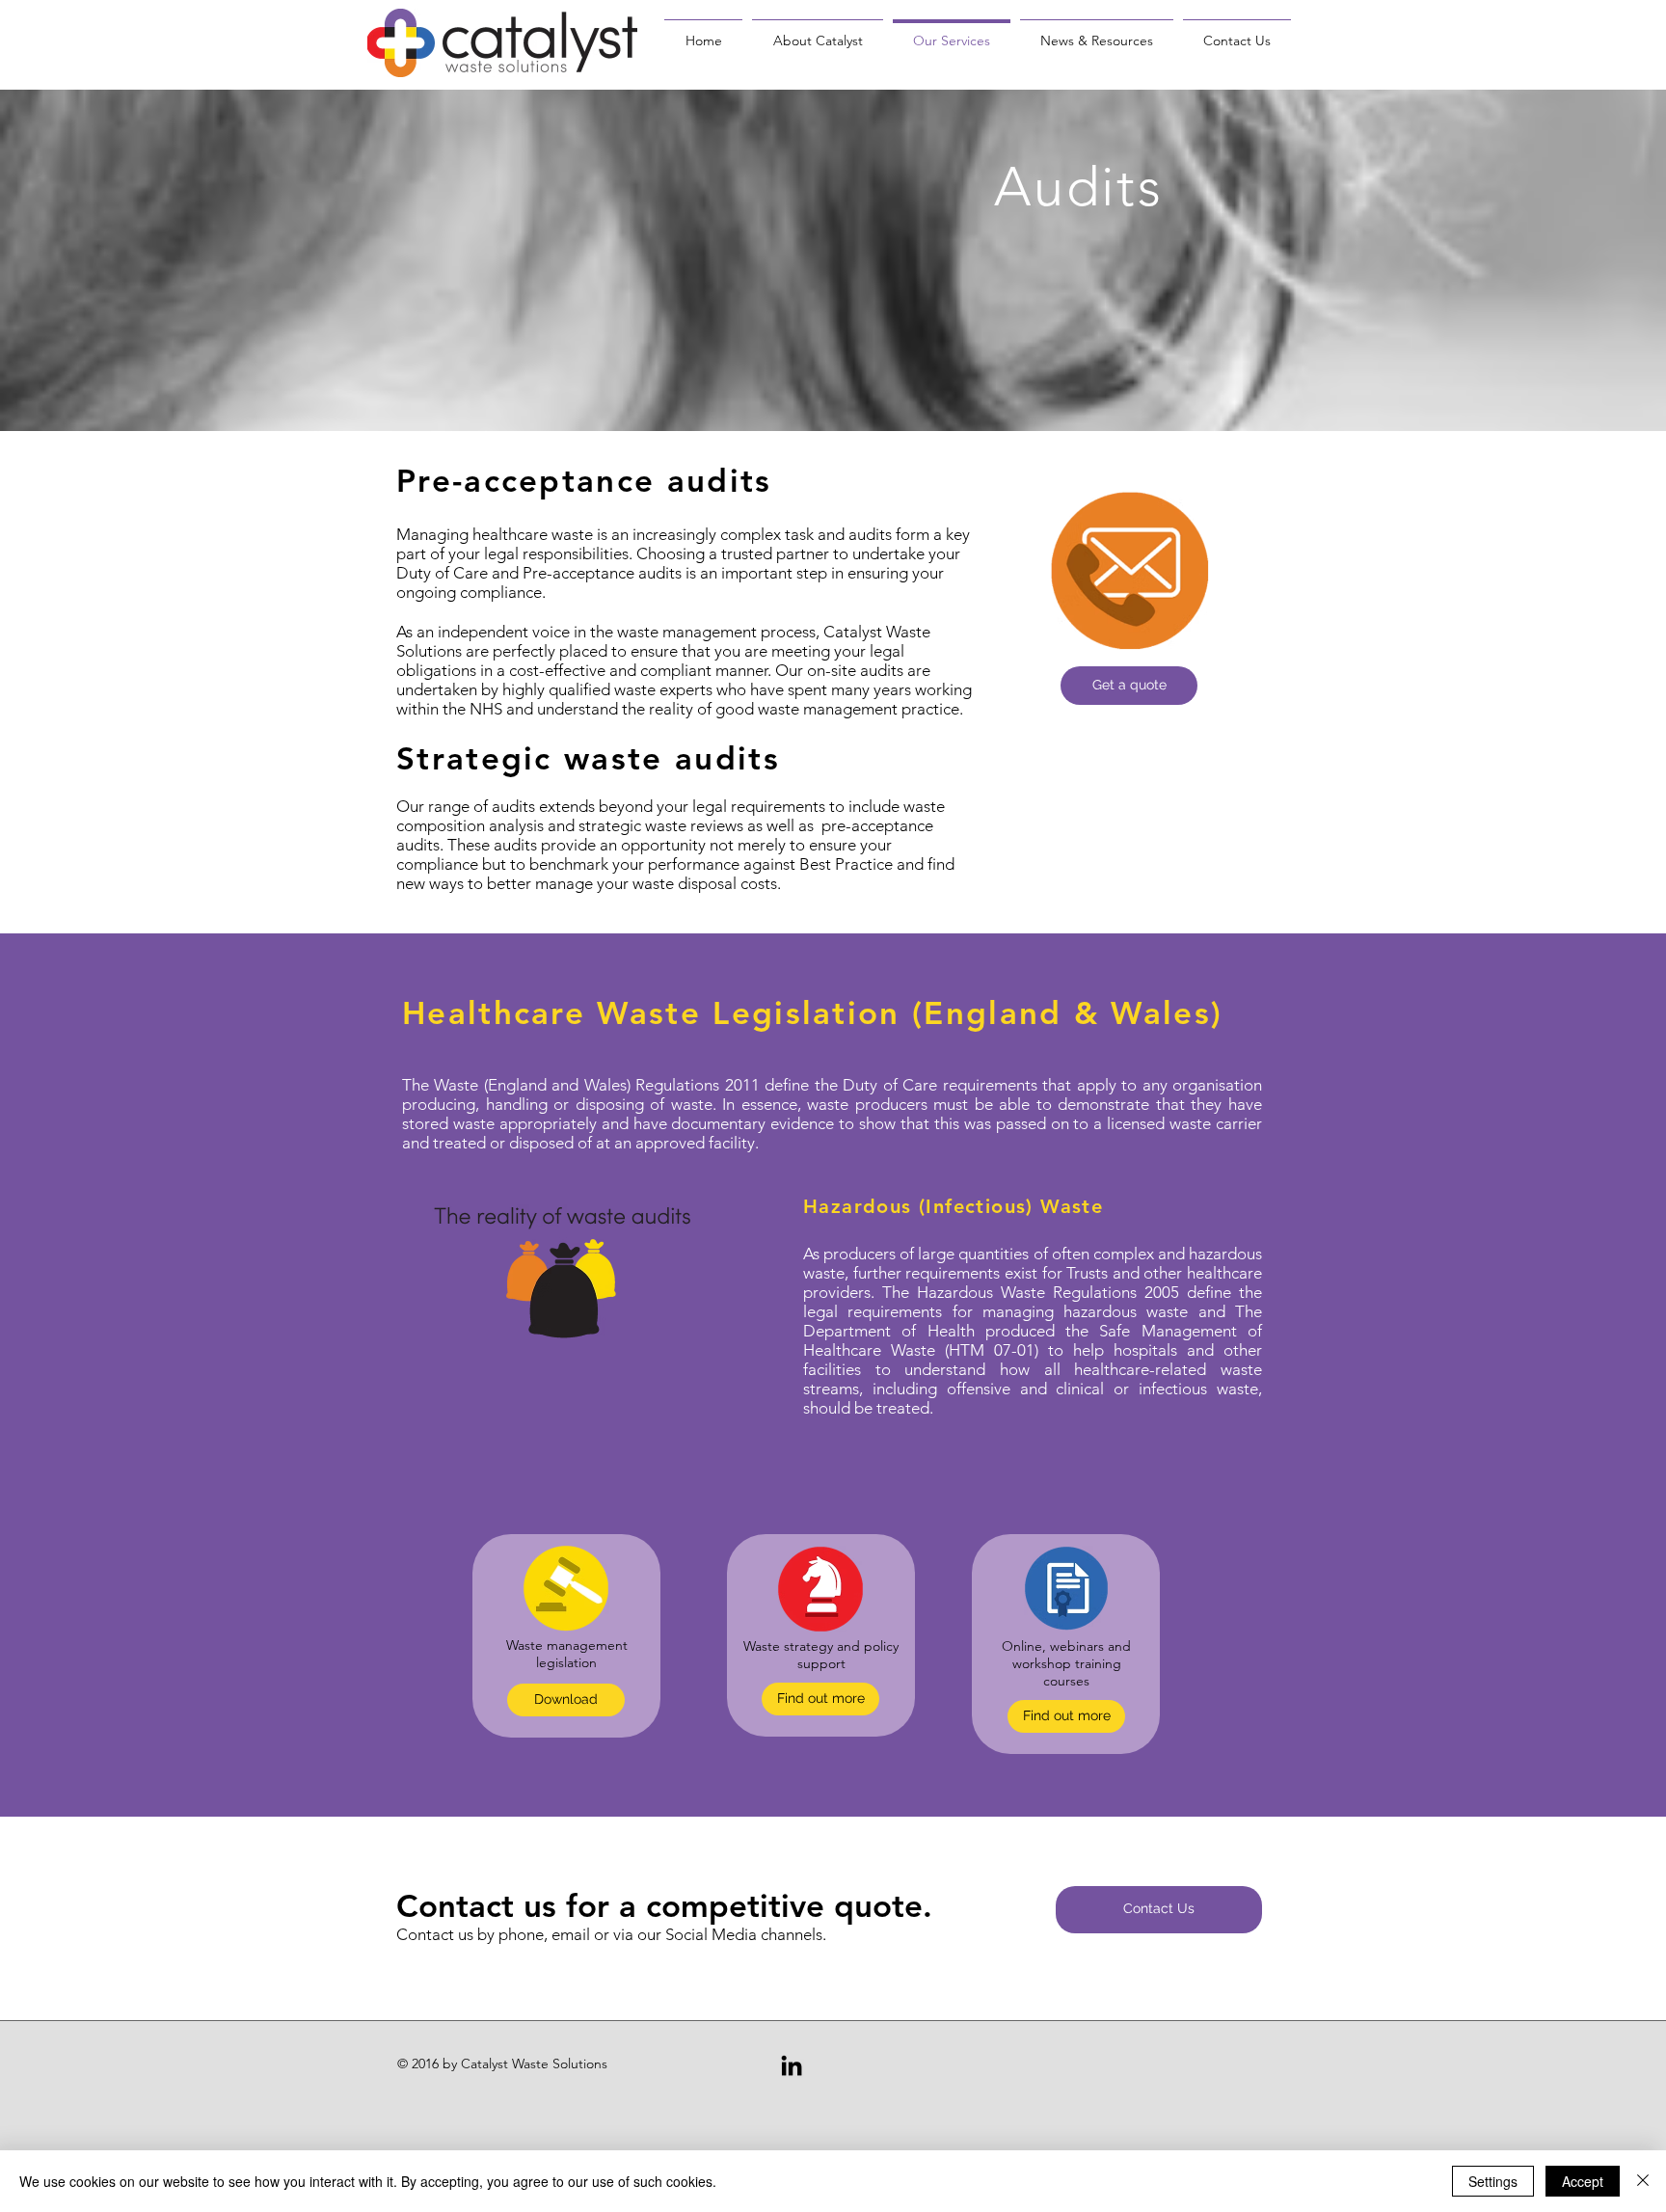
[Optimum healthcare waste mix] (566, 1307)
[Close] (1643, 2181)
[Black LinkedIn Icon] (792, 2065)
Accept (1583, 2181)
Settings (1493, 2181)
